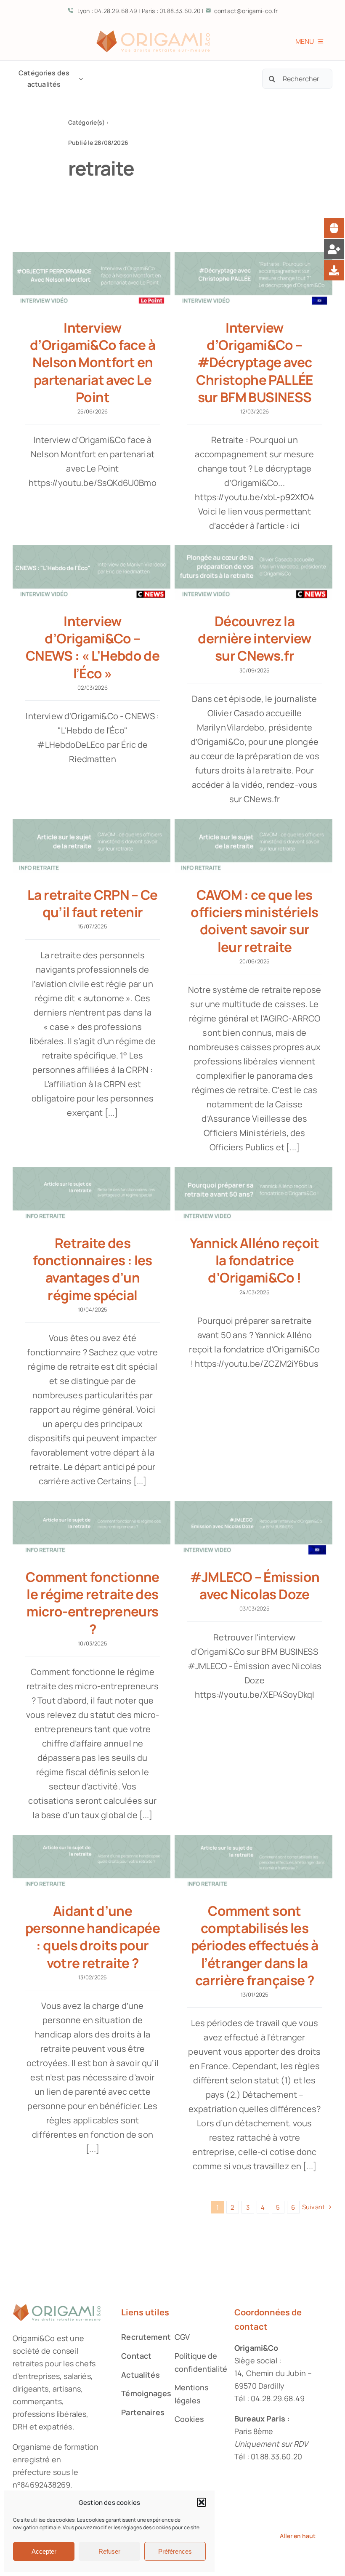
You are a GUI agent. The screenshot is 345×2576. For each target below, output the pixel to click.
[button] (202, 2502)
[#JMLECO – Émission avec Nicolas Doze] (253, 1528)
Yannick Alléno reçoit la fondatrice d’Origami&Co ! (255, 1260)
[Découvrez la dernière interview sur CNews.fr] (253, 572)
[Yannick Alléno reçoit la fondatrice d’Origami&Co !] (253, 1194)
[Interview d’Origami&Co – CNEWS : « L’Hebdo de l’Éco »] (92, 572)
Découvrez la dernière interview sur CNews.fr (255, 638)
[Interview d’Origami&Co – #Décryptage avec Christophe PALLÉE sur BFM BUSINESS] (253, 279)
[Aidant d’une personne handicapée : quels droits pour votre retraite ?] (92, 1862)
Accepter (44, 2551)
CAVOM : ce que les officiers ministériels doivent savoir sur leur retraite (254, 920)
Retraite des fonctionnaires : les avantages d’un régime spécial (92, 1269)
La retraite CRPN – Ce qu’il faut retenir (93, 903)
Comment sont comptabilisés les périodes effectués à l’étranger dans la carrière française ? (255, 1945)
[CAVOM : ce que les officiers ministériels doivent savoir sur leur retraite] (253, 846)
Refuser (109, 2551)
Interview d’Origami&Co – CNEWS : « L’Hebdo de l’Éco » (93, 647)
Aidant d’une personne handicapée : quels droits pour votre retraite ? (93, 1936)
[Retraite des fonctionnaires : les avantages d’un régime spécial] (92, 1194)
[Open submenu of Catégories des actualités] (79, 79)
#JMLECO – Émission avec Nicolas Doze (255, 1585)
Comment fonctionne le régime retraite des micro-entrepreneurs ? (93, 1603)
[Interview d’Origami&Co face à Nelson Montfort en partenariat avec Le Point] (92, 279)
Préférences (175, 2551)
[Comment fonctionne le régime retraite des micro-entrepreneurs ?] (92, 1528)
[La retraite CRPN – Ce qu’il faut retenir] (92, 846)
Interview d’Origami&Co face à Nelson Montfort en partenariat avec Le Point (93, 362)
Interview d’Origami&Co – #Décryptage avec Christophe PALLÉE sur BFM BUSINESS (254, 362)
